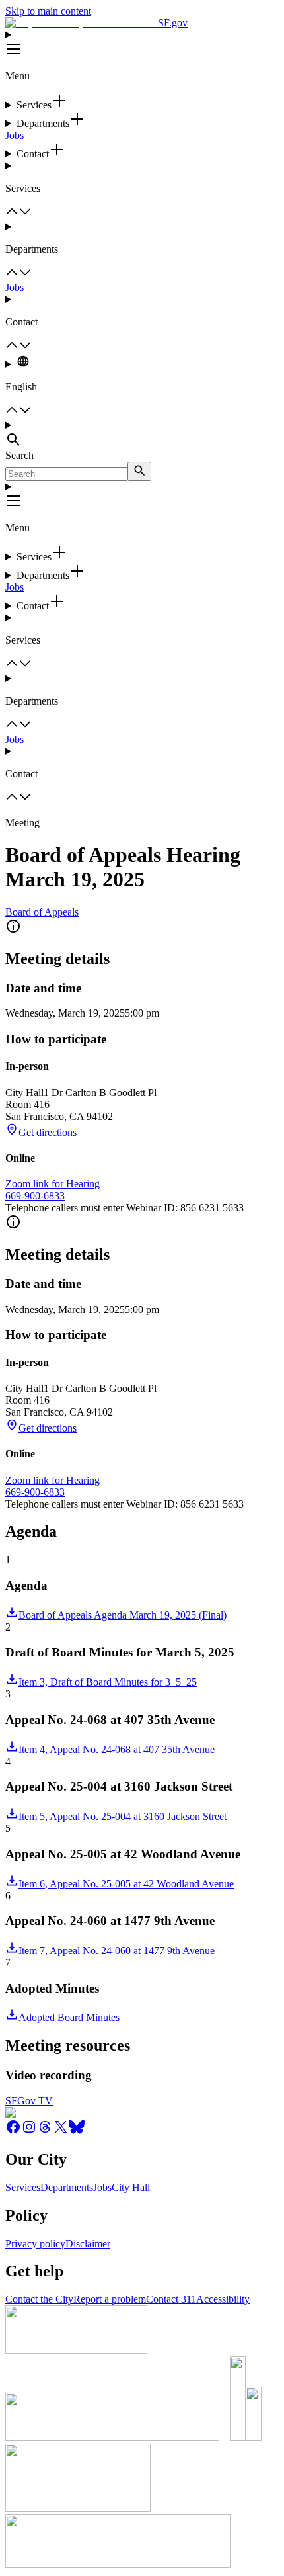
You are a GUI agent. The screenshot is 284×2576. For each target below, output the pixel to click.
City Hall (131, 2187)
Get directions (48, 1132)
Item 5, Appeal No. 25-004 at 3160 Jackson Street (123, 1816)
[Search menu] (142, 435)
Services (23, 2187)
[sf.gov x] (61, 2131)
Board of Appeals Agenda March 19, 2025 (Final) (123, 1615)
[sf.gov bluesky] (77, 2131)
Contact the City (39, 2299)
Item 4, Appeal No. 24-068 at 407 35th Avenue (117, 1749)
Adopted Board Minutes (69, 2017)
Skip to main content (48, 11)
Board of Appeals (42, 912)
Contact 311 (171, 2299)
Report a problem (110, 2299)
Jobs (15, 135)
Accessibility (223, 2299)
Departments (67, 2187)
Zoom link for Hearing (53, 1184)
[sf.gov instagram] (29, 2131)
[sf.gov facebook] (13, 2131)
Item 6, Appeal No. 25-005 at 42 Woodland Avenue (126, 1884)
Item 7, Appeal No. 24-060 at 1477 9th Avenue (117, 1951)
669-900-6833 (35, 1196)
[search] (139, 471)
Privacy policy (35, 2244)
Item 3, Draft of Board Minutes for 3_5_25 (108, 1682)
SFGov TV (29, 2101)
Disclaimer (88, 2244)
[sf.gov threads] (45, 2131)
